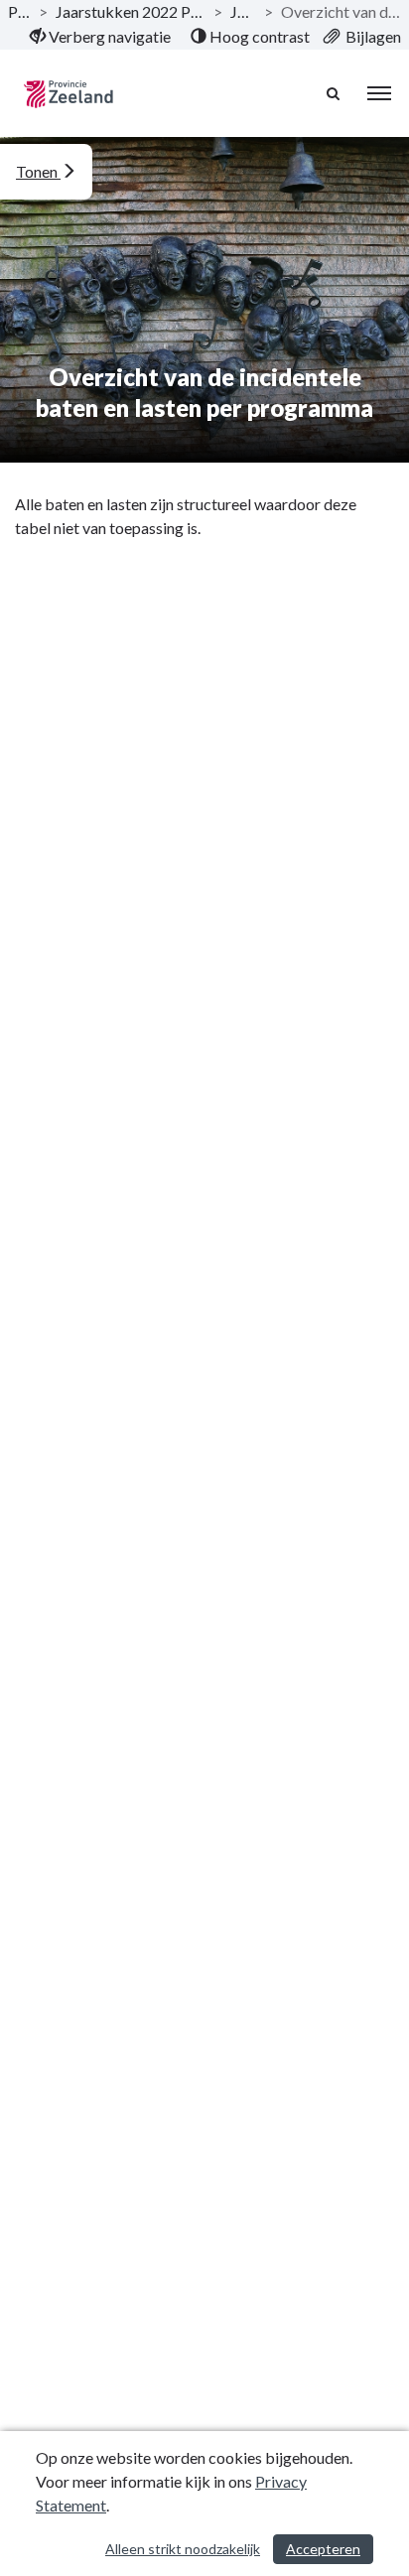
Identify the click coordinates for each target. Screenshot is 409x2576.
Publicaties (19, 11)
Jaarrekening (243, 11)
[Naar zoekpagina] (335, 93)
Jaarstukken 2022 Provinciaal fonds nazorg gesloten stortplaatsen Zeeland (131, 11)
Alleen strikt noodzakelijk (183, 2549)
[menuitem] (100, 37)
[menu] (379, 93)
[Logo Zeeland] (68, 94)
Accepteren (323, 2549)
